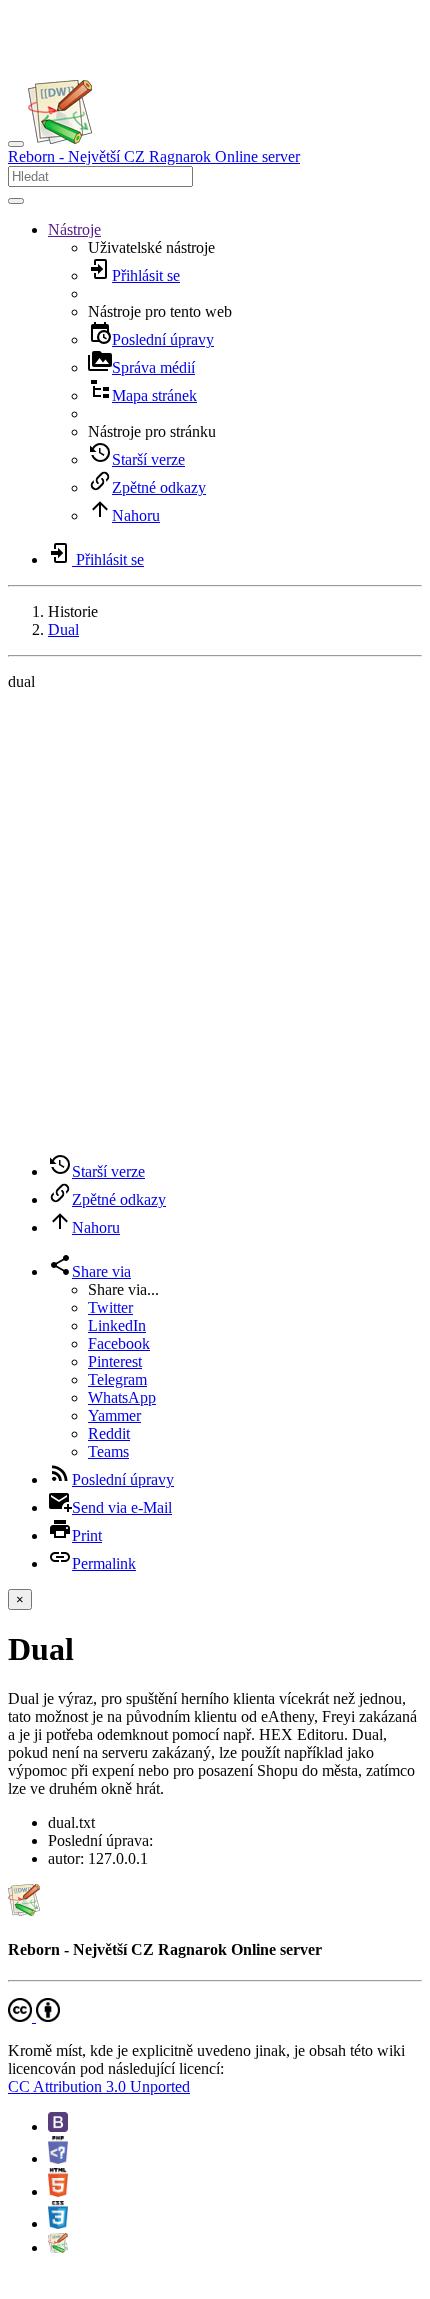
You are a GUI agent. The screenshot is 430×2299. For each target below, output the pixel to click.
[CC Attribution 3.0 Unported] (34, 2016)
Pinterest (115, 1361)
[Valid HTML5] (58, 2191)
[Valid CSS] (58, 2223)
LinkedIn (117, 1325)
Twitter (110, 1307)
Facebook (119, 1343)
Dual (63, 629)
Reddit (109, 1433)
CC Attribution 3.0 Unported (99, 2086)
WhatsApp (122, 1397)
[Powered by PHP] (58, 2158)
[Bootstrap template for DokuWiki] (58, 2126)
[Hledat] (16, 201)
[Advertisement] (215, 922)
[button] (74, 229)
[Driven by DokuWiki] (58, 2247)
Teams (108, 1451)
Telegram (117, 1379)
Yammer (114, 1415)
